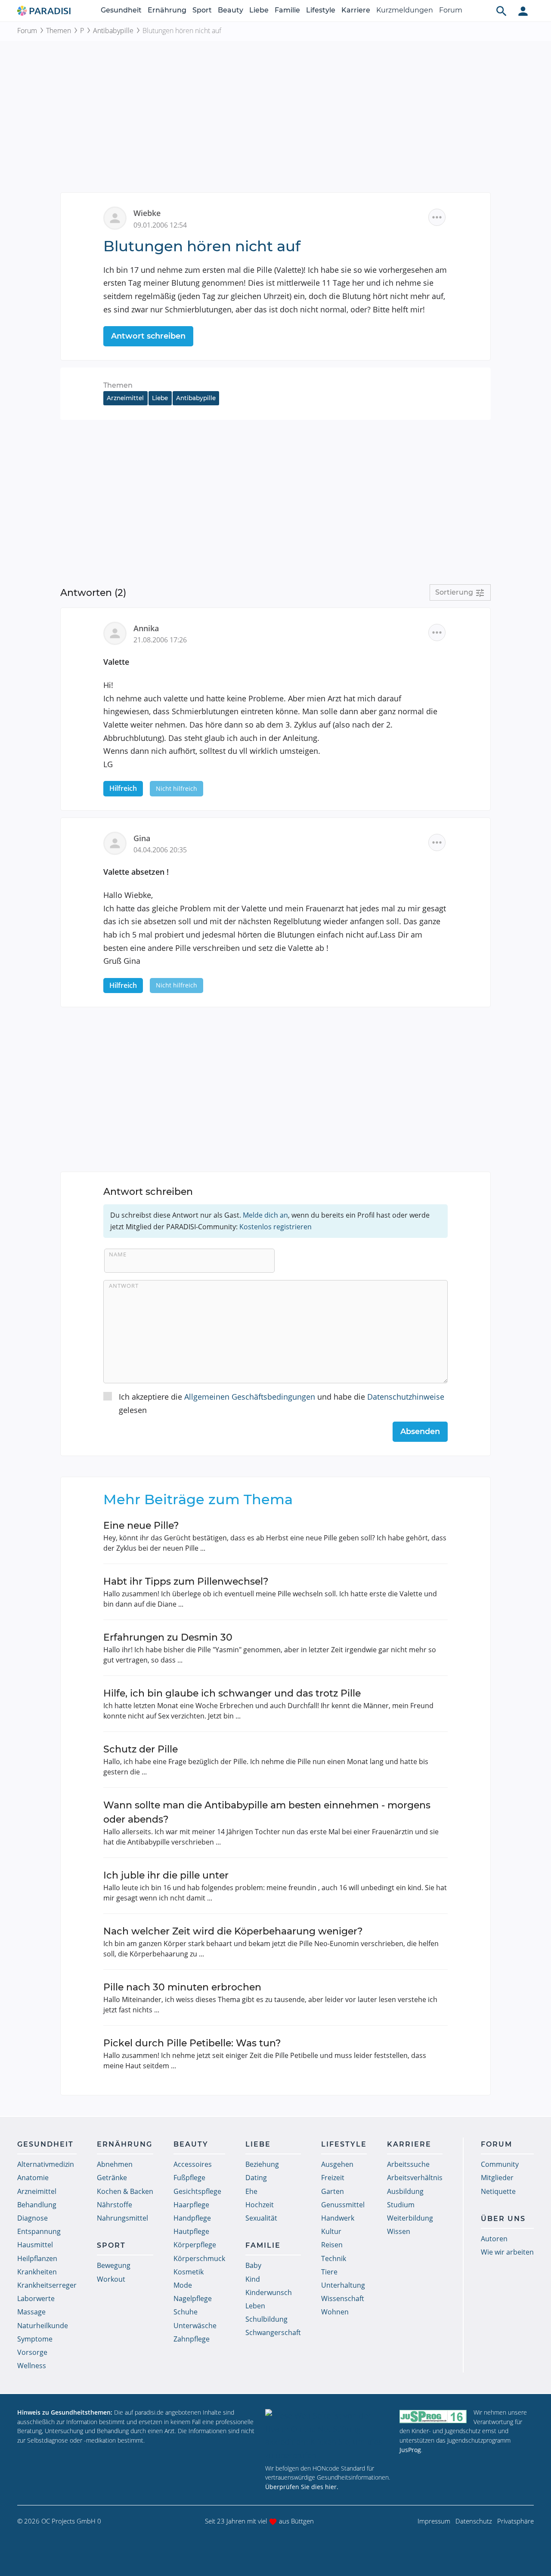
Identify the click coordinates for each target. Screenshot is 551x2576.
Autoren (494, 2239)
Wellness (32, 2366)
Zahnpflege (192, 2339)
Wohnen (335, 2312)
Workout (111, 2279)
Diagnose (33, 2218)
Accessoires (193, 2164)
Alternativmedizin (46, 2164)
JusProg (410, 2450)
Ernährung (167, 10)
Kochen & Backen (125, 2191)
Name (118, 1254)
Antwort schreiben (148, 336)
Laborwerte (36, 2298)
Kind (253, 2279)
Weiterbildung (410, 2218)
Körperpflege (195, 2245)
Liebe (259, 10)
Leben (255, 2306)
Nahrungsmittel (122, 2218)
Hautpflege (191, 2231)
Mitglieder (497, 2178)
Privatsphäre (515, 2521)
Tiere (329, 2272)
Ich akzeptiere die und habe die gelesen (282, 1403)
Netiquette (498, 2191)
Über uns (503, 2219)
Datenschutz (474, 2521)
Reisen (332, 2245)
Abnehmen (115, 2164)
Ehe (251, 2191)
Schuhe (186, 2312)
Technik (334, 2258)
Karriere (356, 10)
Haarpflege (191, 2205)
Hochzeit (260, 2205)
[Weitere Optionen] (437, 217)
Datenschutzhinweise (406, 1397)
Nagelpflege (193, 2298)
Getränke (112, 2178)
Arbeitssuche (408, 2164)
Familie (287, 10)
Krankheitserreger (47, 2285)
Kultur (331, 2231)
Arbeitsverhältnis (415, 2178)
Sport (202, 10)
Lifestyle (321, 10)
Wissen (399, 2231)
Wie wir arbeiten (507, 2252)
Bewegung (114, 2265)
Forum (451, 10)
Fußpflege (189, 2178)
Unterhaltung (343, 2285)
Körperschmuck (199, 2258)
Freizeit (333, 2178)
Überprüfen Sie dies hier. (302, 2487)
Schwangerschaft (273, 2332)
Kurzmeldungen (405, 10)
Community (500, 2164)
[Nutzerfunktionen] (523, 11)
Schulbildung (266, 2319)
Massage (31, 2312)
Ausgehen (337, 2164)
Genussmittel (343, 2205)
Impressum (434, 2521)
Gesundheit (121, 10)
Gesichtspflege (197, 2191)
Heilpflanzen (37, 2258)
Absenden (420, 1431)
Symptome (35, 2339)
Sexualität (261, 2218)
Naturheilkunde (43, 2326)
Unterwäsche (195, 2326)
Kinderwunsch (269, 2292)
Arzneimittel (125, 398)
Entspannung (39, 2231)
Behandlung (37, 2205)
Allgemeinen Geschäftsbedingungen (250, 1397)
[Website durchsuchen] (501, 11)
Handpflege (192, 2218)
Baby (253, 2265)
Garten (333, 2191)
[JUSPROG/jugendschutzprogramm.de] (433, 2416)
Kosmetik (189, 2272)
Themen (59, 31)
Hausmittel (35, 2245)
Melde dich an (265, 1215)
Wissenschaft (343, 2298)
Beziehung (262, 2164)
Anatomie (33, 2178)
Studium (401, 2205)
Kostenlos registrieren (275, 1227)
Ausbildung (405, 2191)
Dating (256, 2178)
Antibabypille (113, 31)
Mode (183, 2285)
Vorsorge (32, 2352)
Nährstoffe (115, 2205)
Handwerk (338, 2218)
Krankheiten (37, 2272)
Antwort (124, 1286)
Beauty (231, 10)
